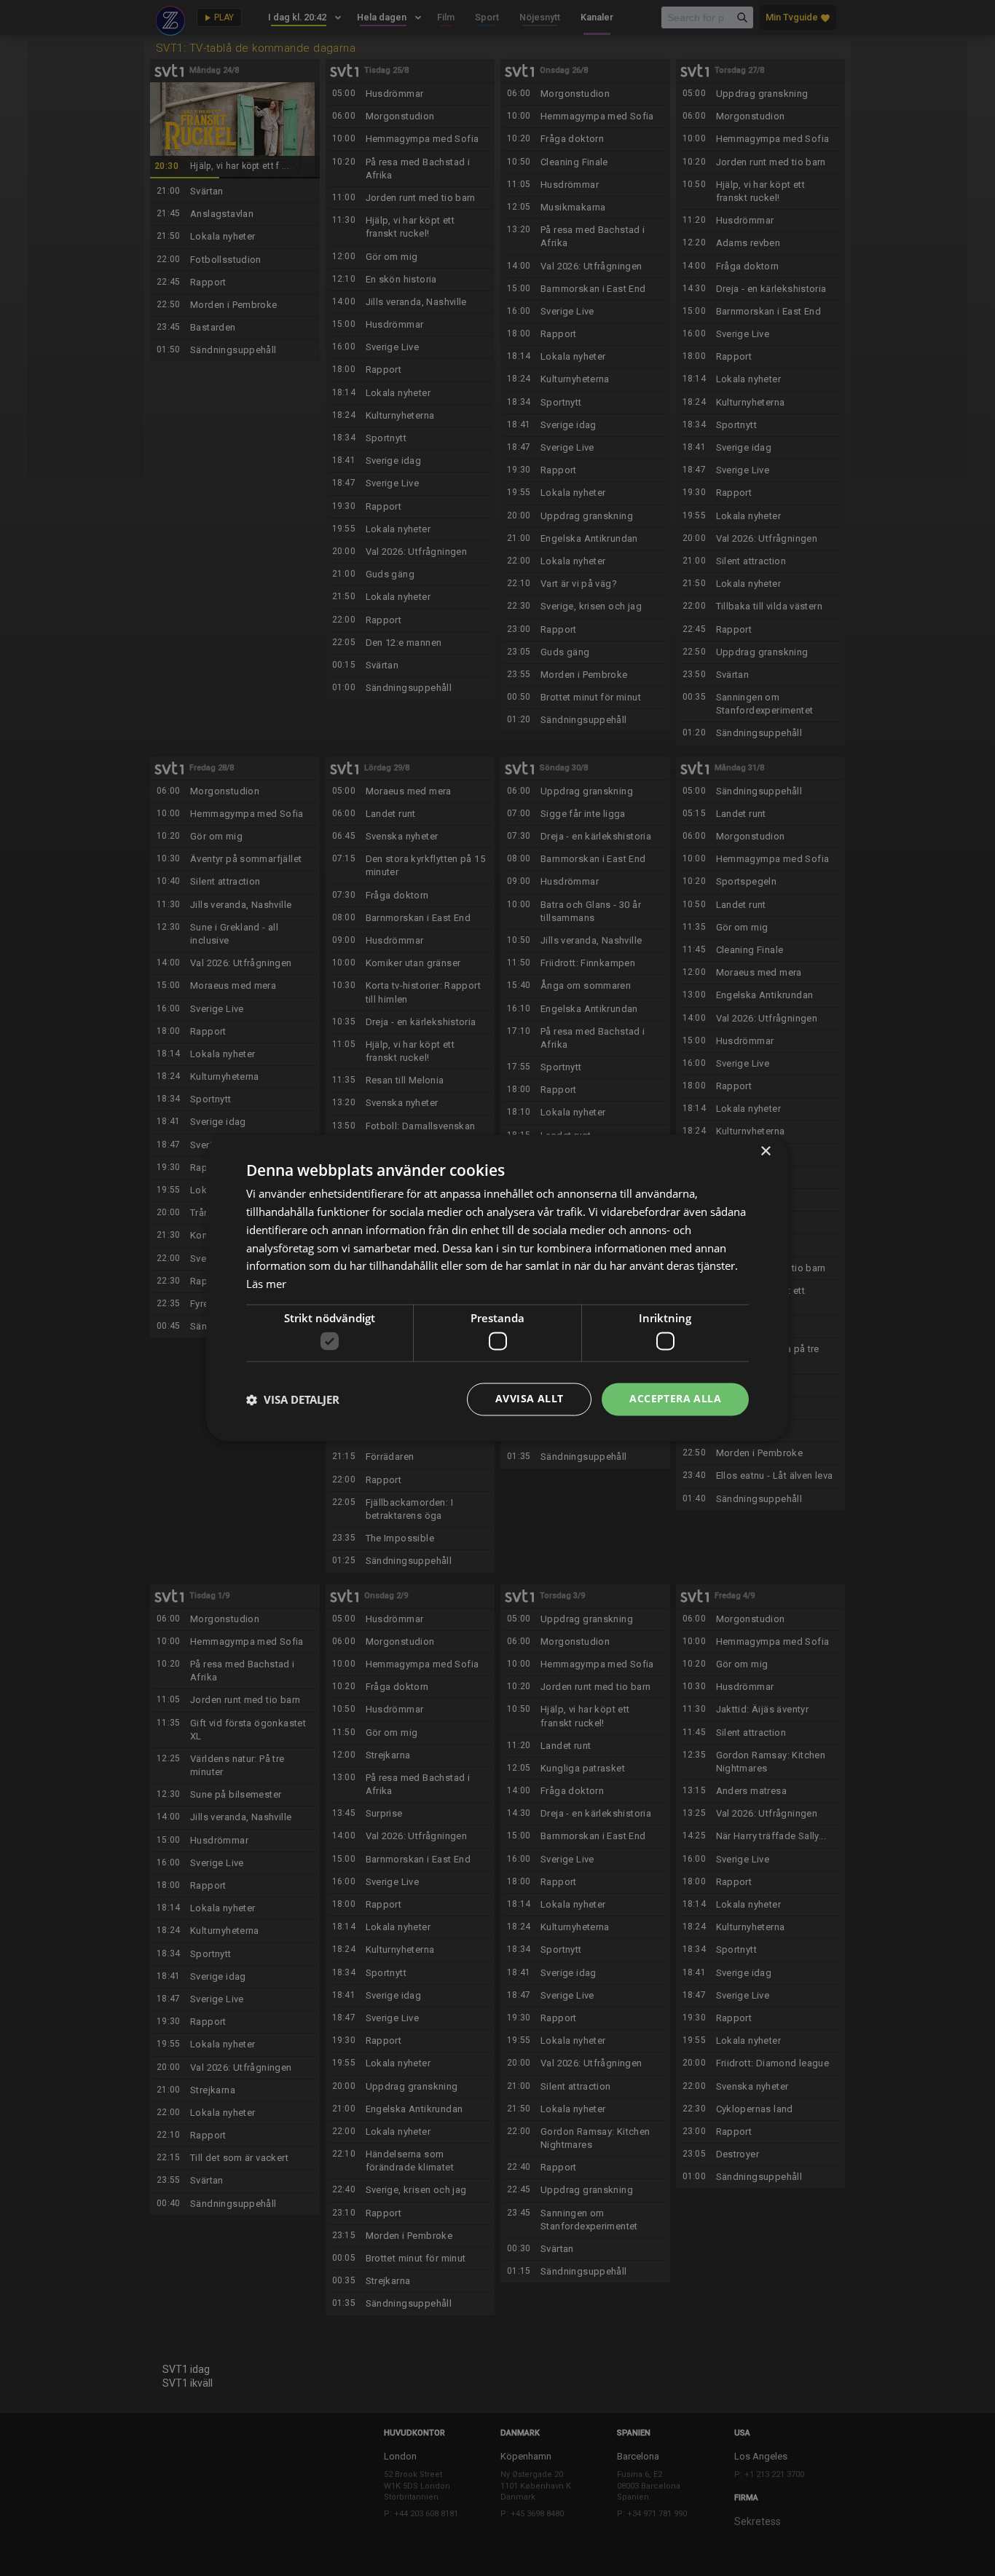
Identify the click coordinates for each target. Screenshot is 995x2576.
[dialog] (497, 1288)
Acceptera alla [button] (675, 1399)
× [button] (765, 1151)
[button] (293, 1399)
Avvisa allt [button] (529, 1399)
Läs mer (266, 1284)
